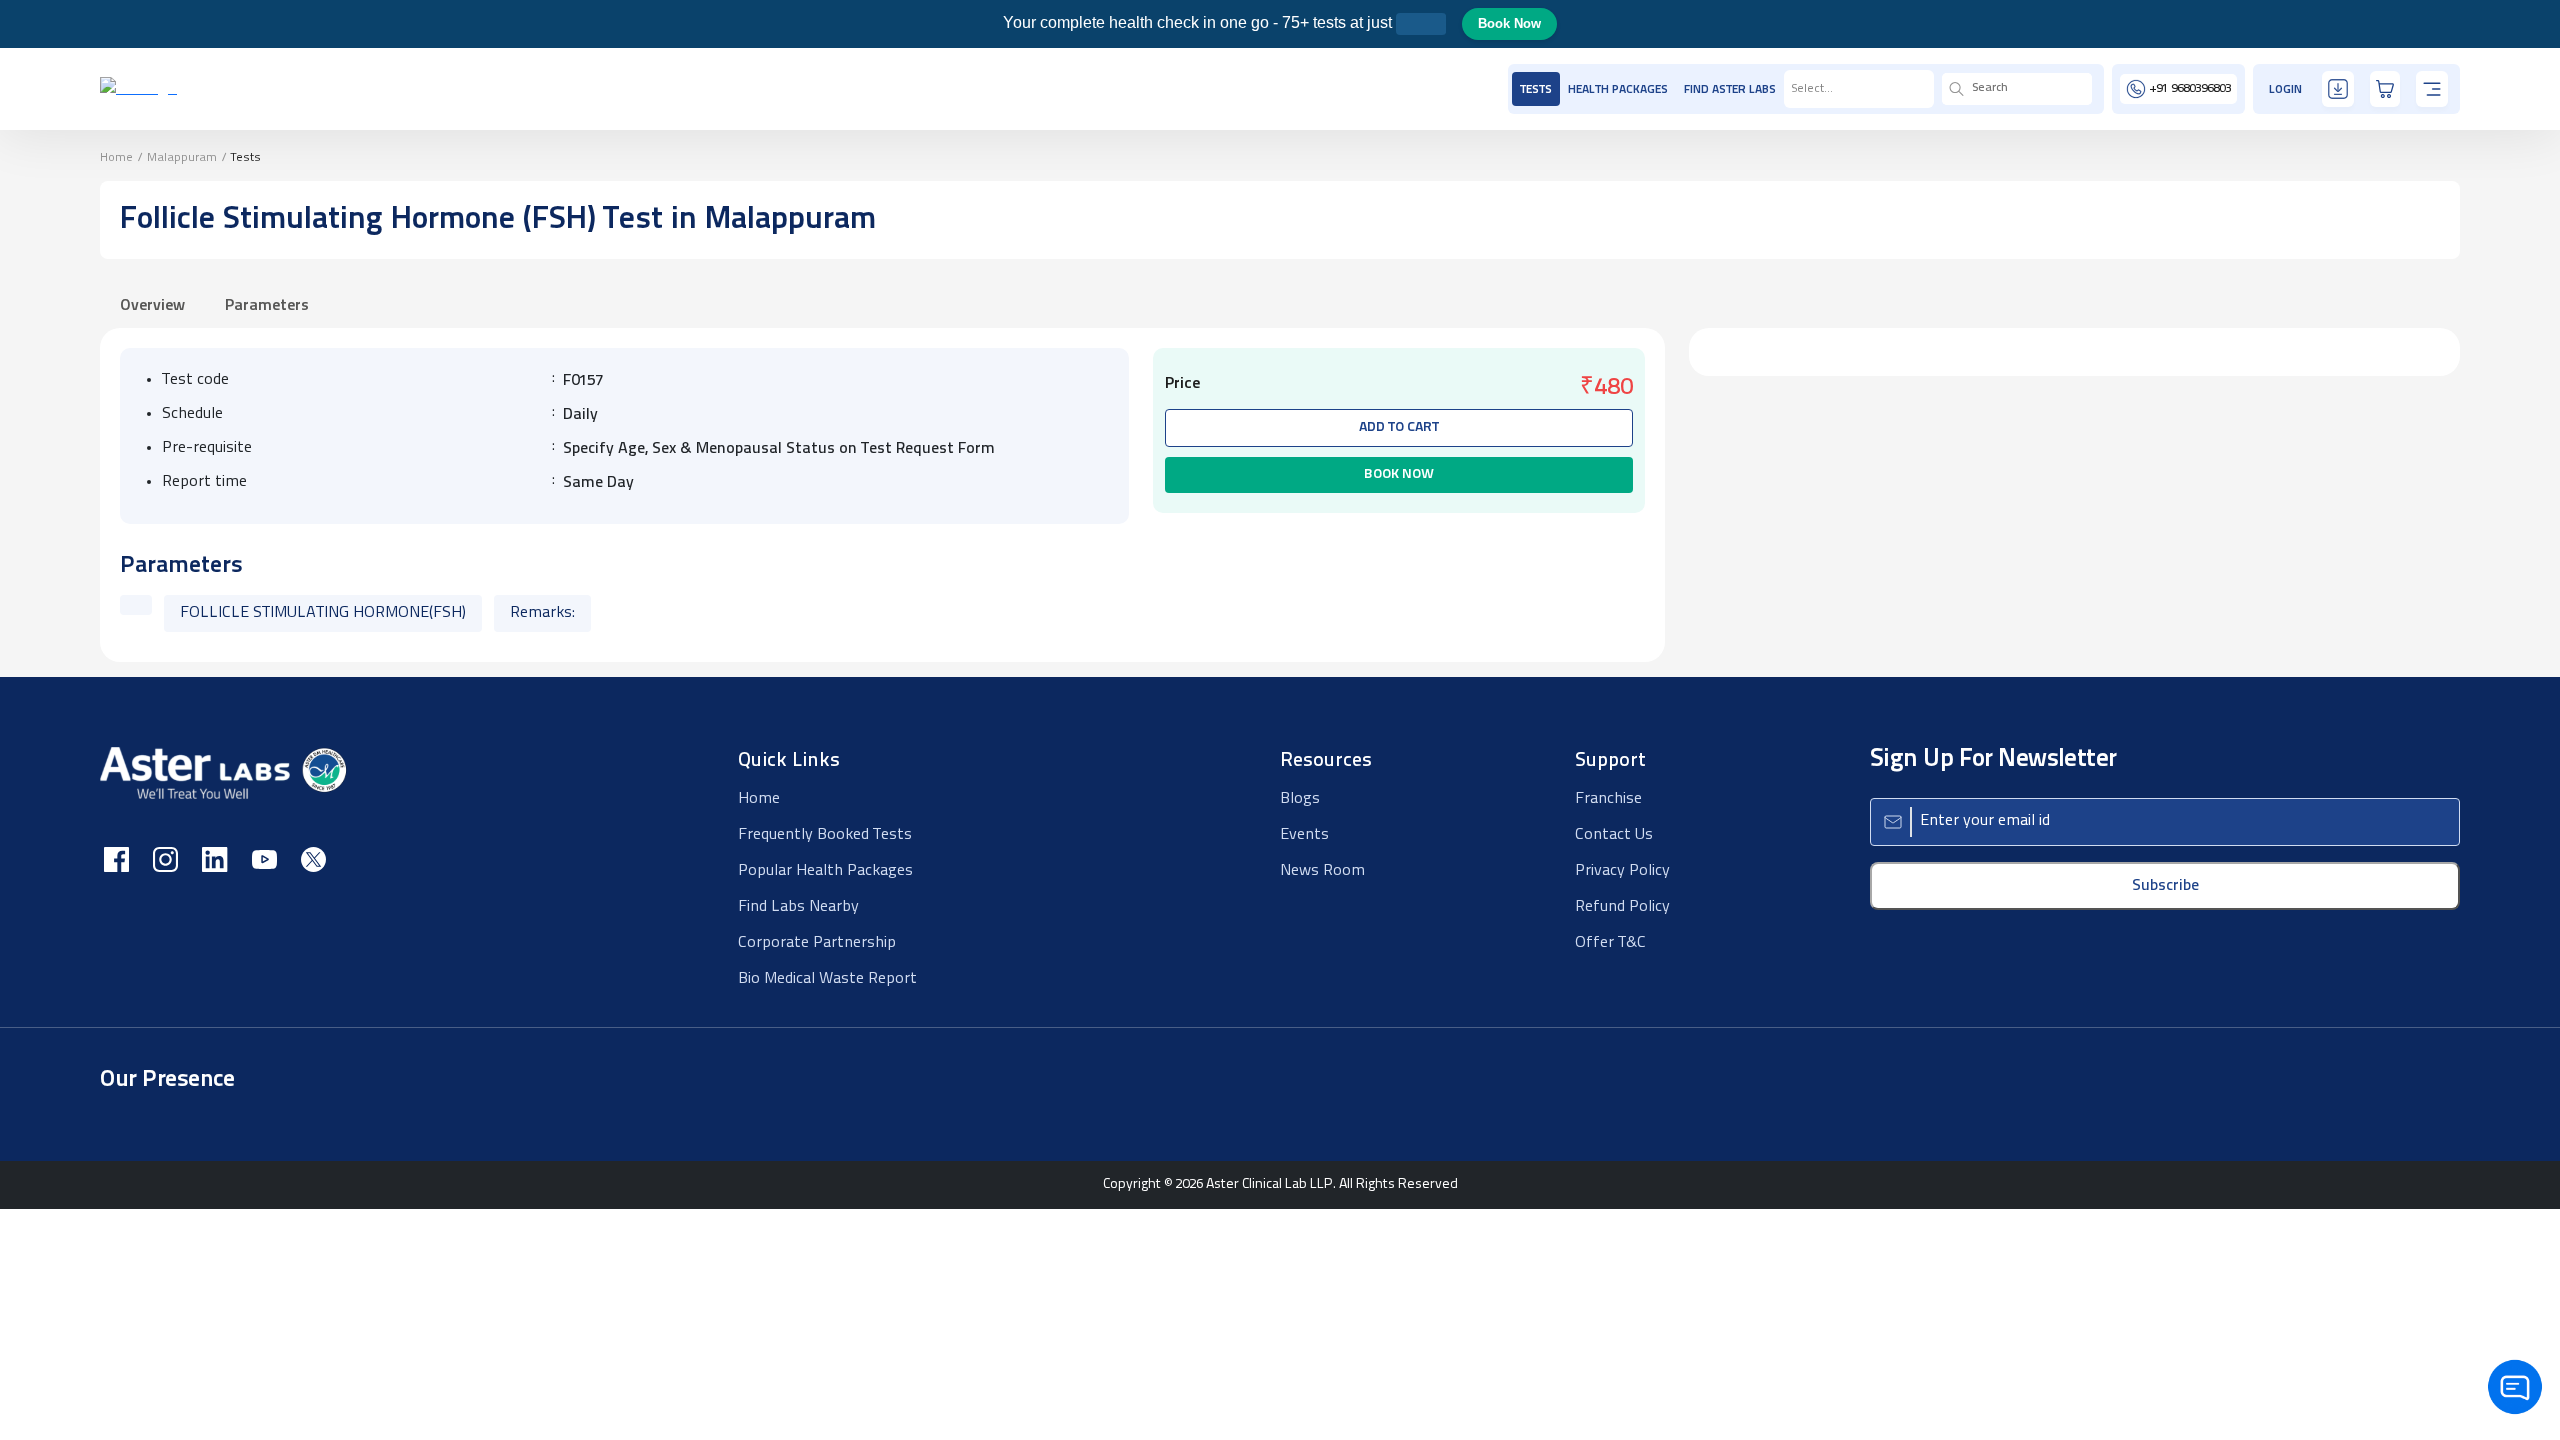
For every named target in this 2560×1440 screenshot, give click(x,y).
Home (116, 158)
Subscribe (2165, 886)
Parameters (267, 306)
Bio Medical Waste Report (827, 979)
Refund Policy (1622, 907)
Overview (152, 306)
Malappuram (182, 158)
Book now (1399, 474)
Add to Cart (1399, 427)
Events (1304, 835)
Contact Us (1614, 835)
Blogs (1300, 799)
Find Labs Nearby (798, 907)
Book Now (1509, 23)
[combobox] (1792, 89)
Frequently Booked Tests (825, 835)
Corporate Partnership (817, 943)
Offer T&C (1610, 943)
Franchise (1608, 799)
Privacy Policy (1622, 871)
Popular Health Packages (825, 871)
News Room (1322, 871)
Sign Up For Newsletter (1993, 759)
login (2285, 90)
